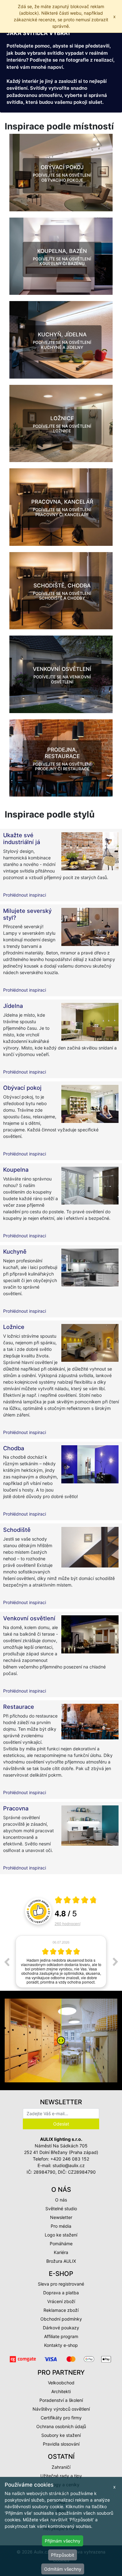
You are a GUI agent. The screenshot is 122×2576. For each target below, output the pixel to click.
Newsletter (61, 2217)
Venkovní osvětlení (29, 1618)
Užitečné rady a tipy (61, 2476)
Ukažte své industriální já (22, 838)
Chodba (14, 1448)
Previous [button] (7, 1962)
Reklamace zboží (61, 2310)
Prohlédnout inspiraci (25, 895)
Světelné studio (61, 2209)
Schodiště (17, 1530)
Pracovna (16, 1808)
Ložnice (14, 1327)
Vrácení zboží (61, 2301)
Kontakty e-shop (61, 2345)
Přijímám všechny (63, 2541)
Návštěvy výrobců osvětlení (61, 2409)
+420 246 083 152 (70, 2159)
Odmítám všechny (63, 2569)
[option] (61, 1962)
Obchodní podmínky (61, 2319)
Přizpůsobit (63, 2555)
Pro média (61, 2226)
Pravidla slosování (61, 2444)
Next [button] (115, 1962)
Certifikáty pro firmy (61, 2418)
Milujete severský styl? (27, 914)
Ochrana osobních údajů (61, 2426)
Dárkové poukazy (61, 2328)
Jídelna (13, 1006)
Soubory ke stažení (61, 2435)
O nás (61, 2200)
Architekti (61, 2391)
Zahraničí (61, 2467)
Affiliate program (61, 2336)
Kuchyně (15, 1251)
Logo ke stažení (61, 2235)
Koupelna (16, 1170)
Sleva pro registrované (61, 2284)
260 (68, 1923)
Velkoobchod (61, 2383)
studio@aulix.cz (69, 2165)
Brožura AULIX (61, 2261)
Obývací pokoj (22, 1088)
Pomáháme (61, 2244)
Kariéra (61, 2252)
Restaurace (19, 1707)
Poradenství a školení (61, 2400)
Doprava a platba (61, 2293)
